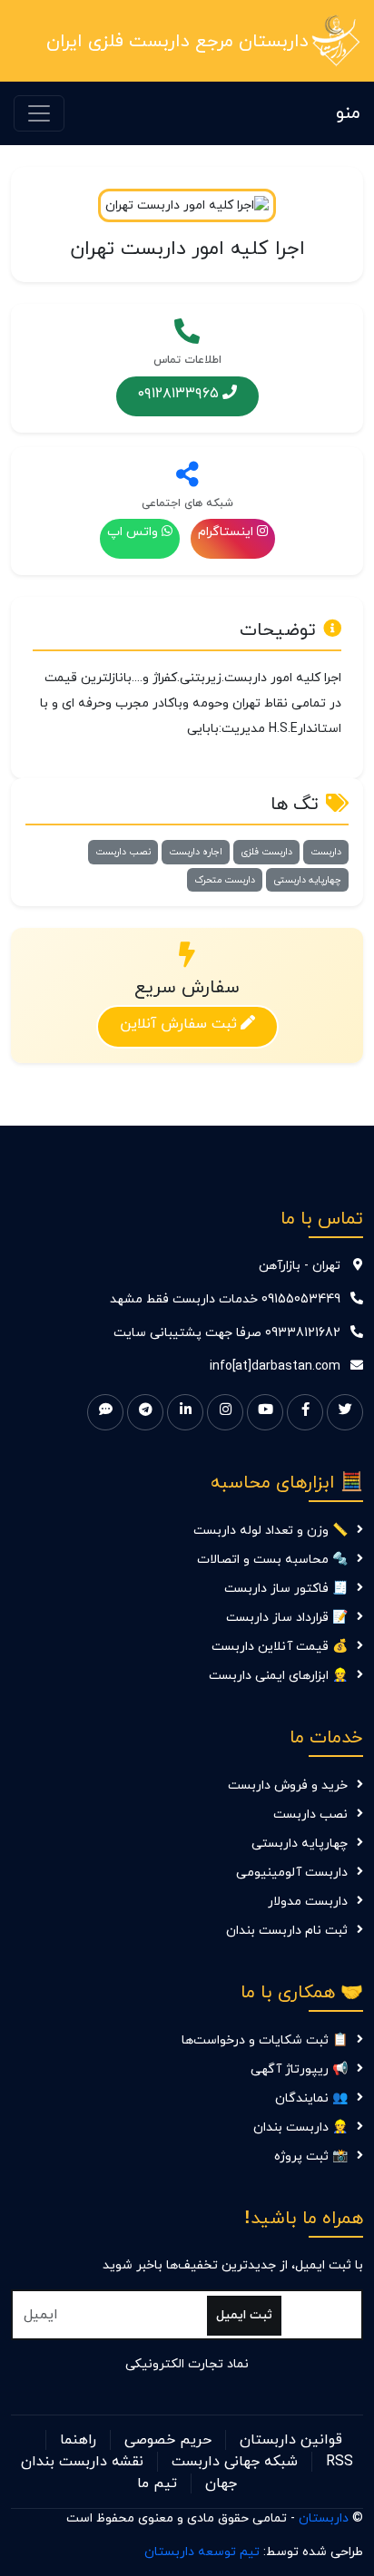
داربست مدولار (308, 1902)
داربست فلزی (266, 852)
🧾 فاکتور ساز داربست (286, 1589)
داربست (326, 852)
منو (348, 113)
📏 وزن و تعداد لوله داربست (271, 1531)
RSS (340, 2462)
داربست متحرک (225, 880)
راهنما (78, 2440)
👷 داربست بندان (300, 2127)
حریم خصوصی (168, 2440)
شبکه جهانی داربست (235, 2462)
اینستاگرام (226, 532)
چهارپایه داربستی (307, 880)
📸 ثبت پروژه (311, 2156)
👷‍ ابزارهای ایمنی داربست (278, 1676)
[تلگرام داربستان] (145, 1412)
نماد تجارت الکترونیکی (187, 2364)
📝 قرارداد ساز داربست (287, 1618)
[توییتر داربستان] (345, 1412)
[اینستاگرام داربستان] (225, 1412)
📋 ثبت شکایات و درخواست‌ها (265, 2040)
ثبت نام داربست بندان (287, 1931)
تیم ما (157, 2483)
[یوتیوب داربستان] (265, 1412)
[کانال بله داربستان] (105, 1412)
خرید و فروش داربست (288, 1786)
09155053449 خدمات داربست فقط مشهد (225, 1299)
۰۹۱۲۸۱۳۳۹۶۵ (178, 393)
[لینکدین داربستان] (185, 1412)
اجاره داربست (196, 852)
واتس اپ (133, 532)
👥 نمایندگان (311, 2098)
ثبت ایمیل (244, 2315)
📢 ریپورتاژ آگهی (299, 2069)
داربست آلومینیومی (292, 1873)
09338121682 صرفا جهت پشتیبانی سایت (227, 1333)
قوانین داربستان (291, 2440)
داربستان (324, 2518)
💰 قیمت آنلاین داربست (280, 1647)
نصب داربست (123, 852)
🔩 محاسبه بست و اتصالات (272, 1560)
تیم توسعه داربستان (202, 2552)
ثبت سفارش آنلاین (178, 1023)
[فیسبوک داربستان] (305, 1412)
